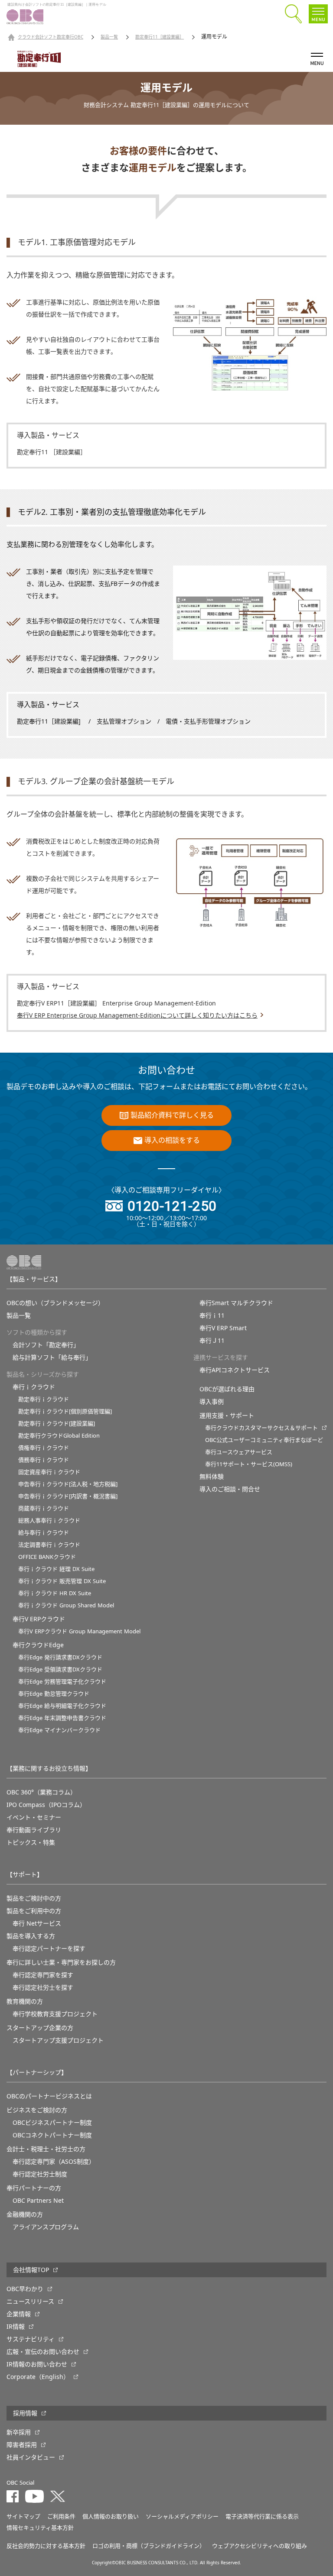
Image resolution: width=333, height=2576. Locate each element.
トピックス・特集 (31, 1842)
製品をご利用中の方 (34, 1911)
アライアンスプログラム (46, 2227)
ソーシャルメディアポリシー (182, 2516)
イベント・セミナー (34, 1817)
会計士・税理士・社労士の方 (46, 2149)
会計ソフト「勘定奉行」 (46, 1345)
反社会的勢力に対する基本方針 (46, 2546)
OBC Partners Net (38, 2201)
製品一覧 (109, 37)
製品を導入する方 (31, 1936)
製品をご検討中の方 (34, 1898)
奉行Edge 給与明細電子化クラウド (62, 1706)
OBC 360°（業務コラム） (41, 1792)
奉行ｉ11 (212, 1315)
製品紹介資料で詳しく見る (172, 1115)
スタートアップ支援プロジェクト (58, 2040)
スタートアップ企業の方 (40, 2028)
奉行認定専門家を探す (43, 1975)
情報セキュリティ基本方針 (40, 2528)
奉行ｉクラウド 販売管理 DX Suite (62, 1581)
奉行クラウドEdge (38, 1645)
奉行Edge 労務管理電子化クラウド (62, 1682)
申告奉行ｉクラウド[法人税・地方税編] (68, 1484)
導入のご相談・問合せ (230, 1489)
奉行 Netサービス (37, 1923)
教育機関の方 (25, 2001)
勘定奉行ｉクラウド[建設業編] (57, 1424)
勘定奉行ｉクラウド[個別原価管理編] (65, 1411)
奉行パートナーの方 (34, 2188)
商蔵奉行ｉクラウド (44, 1508)
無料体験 (212, 1477)
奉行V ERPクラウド (39, 1619)
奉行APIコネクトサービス (235, 1370)
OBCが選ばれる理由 (227, 1389)
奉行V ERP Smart (223, 1328)
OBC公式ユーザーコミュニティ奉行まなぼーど (264, 1440)
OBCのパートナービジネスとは (49, 2096)
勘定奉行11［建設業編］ (160, 37)
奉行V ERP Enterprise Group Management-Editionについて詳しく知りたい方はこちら (137, 1015)
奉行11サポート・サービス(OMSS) (249, 1464)
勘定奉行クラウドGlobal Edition (59, 1436)
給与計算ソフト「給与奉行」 (52, 1357)
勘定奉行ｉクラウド (44, 1399)
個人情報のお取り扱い (111, 2516)
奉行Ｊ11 (212, 1341)
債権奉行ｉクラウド (44, 1448)
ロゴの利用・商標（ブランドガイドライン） (149, 2546)
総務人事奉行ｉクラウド (49, 1521)
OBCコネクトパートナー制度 (52, 2135)
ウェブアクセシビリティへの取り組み (260, 2546)
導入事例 (212, 1402)
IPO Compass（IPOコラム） (46, 1805)
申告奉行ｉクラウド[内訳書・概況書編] (68, 1496)
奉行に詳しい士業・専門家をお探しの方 (61, 1962)
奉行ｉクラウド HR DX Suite (55, 1593)
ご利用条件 (61, 2516)
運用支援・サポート (227, 1416)
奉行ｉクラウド (34, 1387)
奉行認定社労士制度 (40, 2174)
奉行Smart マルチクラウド (236, 1303)
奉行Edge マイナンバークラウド (59, 1730)
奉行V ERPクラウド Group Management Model (79, 1631)
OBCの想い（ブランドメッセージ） (55, 1303)
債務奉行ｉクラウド (44, 1460)
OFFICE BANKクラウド (47, 1557)
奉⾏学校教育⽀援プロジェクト (55, 2014)
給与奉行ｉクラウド (44, 1533)
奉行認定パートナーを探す (49, 1949)
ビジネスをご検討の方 (37, 2110)
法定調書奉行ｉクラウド (49, 1545)
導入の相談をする (172, 1141)
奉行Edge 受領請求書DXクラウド (60, 1669)
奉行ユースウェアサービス (239, 1452)
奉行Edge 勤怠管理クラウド (54, 1694)
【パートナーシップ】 (37, 2072)
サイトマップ (23, 2516)
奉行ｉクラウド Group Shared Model (66, 1605)
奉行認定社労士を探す (43, 1988)
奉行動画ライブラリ (34, 1830)
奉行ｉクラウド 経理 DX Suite (56, 1569)
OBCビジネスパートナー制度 (52, 2123)
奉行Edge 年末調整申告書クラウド (62, 1718)
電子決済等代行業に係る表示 (262, 2516)
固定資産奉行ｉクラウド (49, 1472)
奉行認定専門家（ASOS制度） (54, 2162)
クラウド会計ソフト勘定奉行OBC (51, 37)
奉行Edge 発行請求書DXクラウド (60, 1657)
